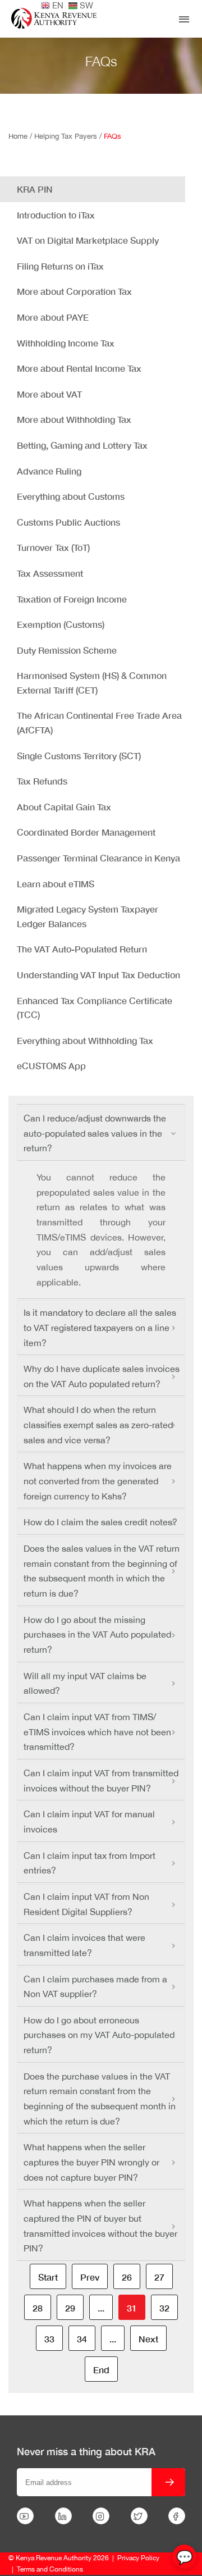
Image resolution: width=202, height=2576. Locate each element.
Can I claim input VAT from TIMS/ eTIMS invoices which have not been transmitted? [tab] (97, 1732)
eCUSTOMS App (51, 1066)
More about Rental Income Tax (79, 368)
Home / (21, 136)
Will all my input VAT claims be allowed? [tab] (85, 1683)
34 (82, 2339)
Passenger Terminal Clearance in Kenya (98, 858)
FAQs (113, 136)
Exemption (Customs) (61, 624)
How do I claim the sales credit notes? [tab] (100, 1522)
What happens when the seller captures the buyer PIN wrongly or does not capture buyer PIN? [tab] (91, 2162)
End (101, 2370)
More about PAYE (53, 317)
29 (70, 2308)
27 (159, 2277)
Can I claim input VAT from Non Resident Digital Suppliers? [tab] (86, 1904)
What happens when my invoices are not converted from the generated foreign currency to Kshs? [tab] (98, 1481)
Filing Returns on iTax (60, 266)
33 (49, 2339)
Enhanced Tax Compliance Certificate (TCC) (95, 1008)
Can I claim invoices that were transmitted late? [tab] (84, 1945)
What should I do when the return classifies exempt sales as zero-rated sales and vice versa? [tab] (98, 1424)
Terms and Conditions (50, 2569)
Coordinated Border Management (86, 832)
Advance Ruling (49, 471)
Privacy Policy (138, 2558)
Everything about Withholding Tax (85, 1040)
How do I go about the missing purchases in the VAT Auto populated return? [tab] (97, 1634)
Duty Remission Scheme (67, 650)
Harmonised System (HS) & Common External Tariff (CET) (92, 683)
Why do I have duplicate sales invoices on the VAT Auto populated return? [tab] (102, 1376)
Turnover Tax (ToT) (53, 547)
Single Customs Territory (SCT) (79, 756)
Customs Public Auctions (68, 522)
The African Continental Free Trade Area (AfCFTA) (99, 722)
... (101, 2308)
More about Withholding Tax (74, 419)
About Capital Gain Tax (64, 807)
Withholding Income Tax (66, 343)
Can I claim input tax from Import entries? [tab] (89, 1863)
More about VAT (49, 394)
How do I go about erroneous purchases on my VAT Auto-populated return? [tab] (99, 2035)
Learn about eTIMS (56, 884)
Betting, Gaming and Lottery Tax (82, 445)
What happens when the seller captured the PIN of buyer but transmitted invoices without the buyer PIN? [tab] (100, 2226)
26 (127, 2277)
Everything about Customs (71, 496)
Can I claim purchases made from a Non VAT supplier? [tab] (95, 1987)
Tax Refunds (42, 781)
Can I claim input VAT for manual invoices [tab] (89, 1822)
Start (48, 2277)
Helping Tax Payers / (69, 136)
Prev (90, 2277)
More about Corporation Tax (74, 291)
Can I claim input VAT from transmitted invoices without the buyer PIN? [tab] (101, 1781)
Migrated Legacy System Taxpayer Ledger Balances (88, 916)
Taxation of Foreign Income (72, 599)
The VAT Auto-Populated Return (82, 949)
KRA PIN (35, 189)
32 (164, 2308)
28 (38, 2308)
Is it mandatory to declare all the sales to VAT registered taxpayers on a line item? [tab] (100, 1327)
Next (148, 2339)
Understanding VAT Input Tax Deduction (98, 975)
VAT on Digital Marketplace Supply (88, 240)
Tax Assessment (50, 573)
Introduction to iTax (56, 215)
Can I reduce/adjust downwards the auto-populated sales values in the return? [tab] (95, 1133)
